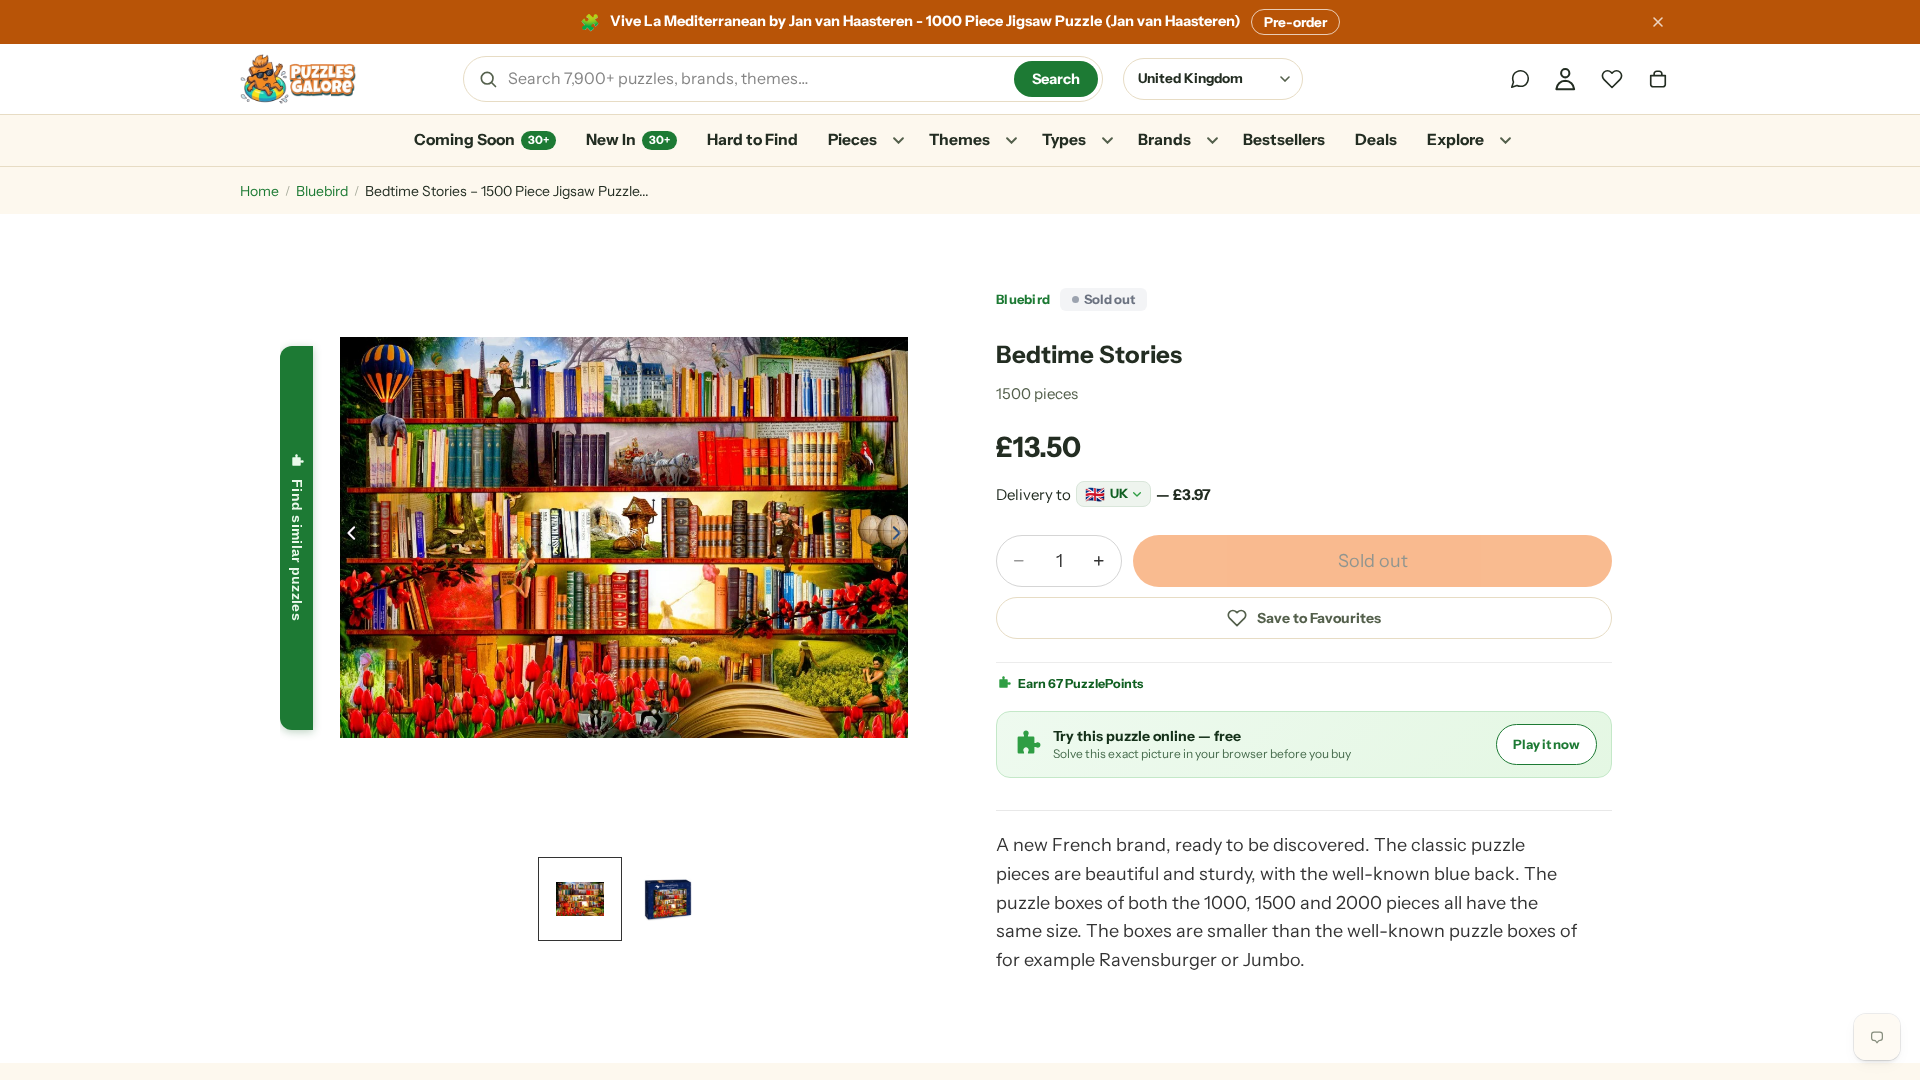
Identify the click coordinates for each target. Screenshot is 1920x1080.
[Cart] (1658, 79)
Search (1056, 79)
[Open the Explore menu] (1505, 141)
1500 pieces (1037, 393)
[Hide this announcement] (1658, 22)
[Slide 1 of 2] (580, 899)
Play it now (1546, 744)
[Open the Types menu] (1107, 141)
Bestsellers (1284, 139)
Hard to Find (752, 139)
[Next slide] (902, 538)
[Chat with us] (1520, 79)
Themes (959, 139)
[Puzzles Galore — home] (298, 79)
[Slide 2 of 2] (668, 899)
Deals (1376, 139)
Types (1064, 139)
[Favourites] (1612, 79)
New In (628, 139)
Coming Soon (481, 139)
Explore (1455, 139)
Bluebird (322, 191)
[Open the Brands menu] (1212, 141)
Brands (1164, 139)
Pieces (852, 139)
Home (259, 191)
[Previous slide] (346, 538)
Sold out (1373, 561)
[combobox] (754, 79)
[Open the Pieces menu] (898, 141)
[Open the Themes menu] (1011, 141)
